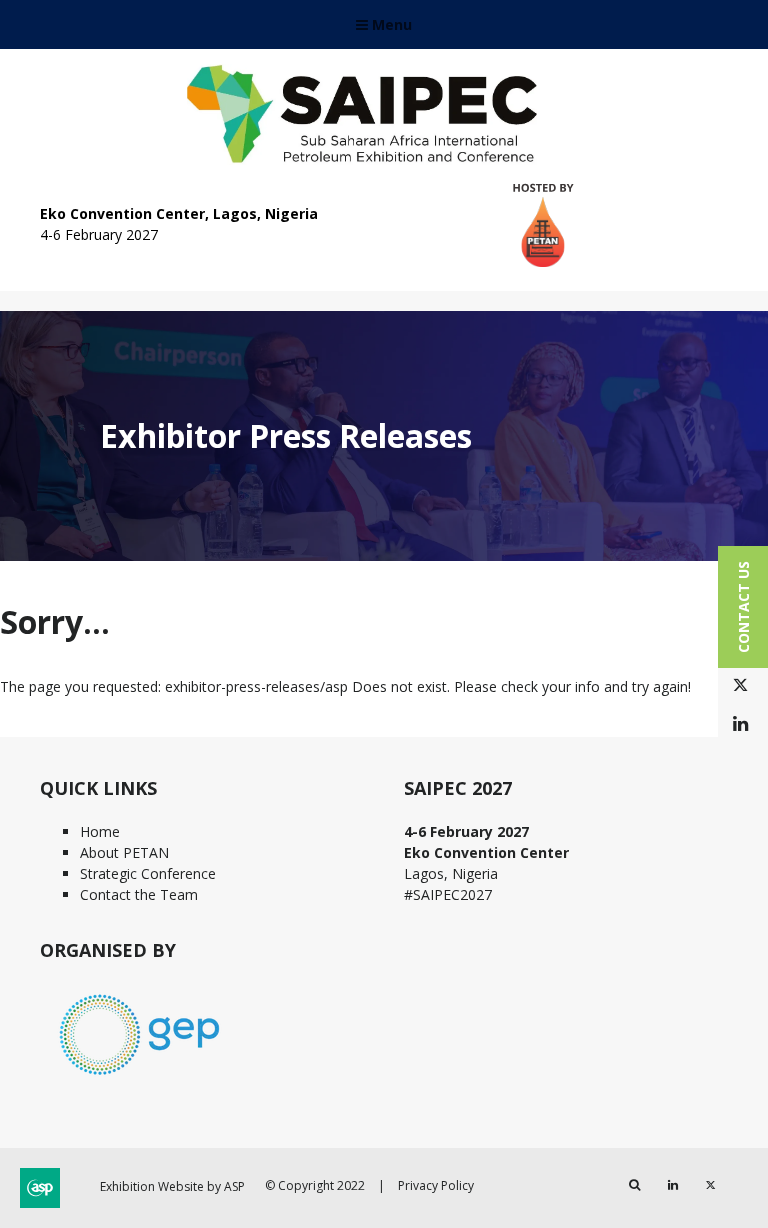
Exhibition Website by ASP (172, 1186)
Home (100, 831)
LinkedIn (740, 724)
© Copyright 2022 (315, 1185)
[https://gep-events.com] (140, 1077)
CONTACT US (743, 607)
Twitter (740, 685)
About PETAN (124, 852)
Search (634, 1185)
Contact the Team (139, 894)
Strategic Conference (148, 873)
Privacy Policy (436, 1185)
